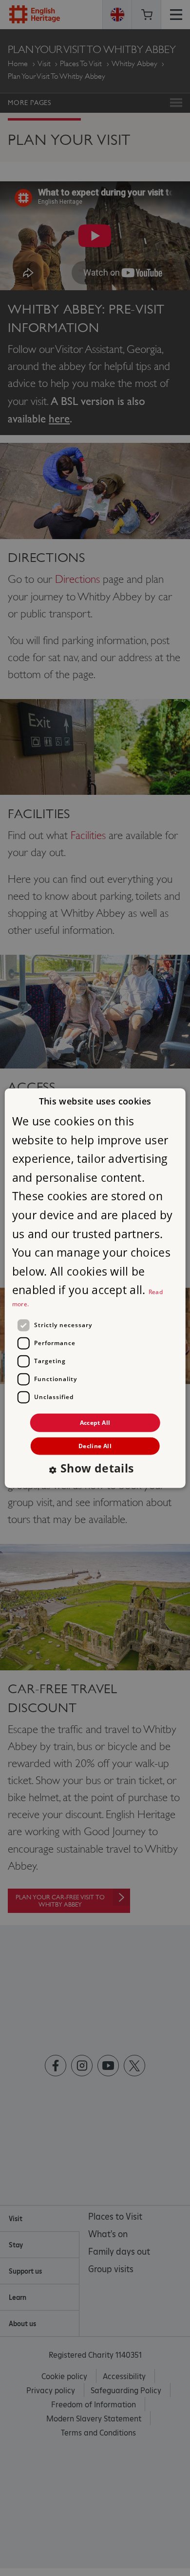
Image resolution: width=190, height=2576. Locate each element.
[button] (95, 1469)
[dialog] (95, 1288)
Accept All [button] (95, 1422)
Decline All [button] (95, 1446)
